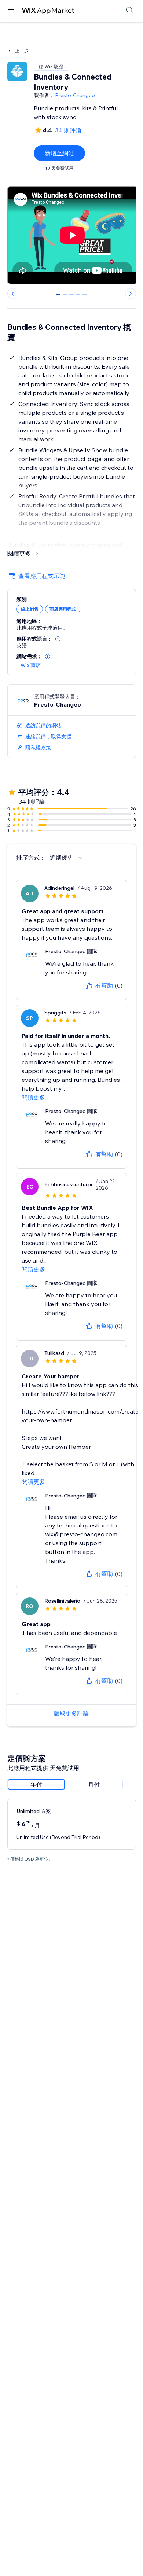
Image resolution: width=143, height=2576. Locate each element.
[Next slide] (131, 294)
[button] (58, 639)
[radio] (36, 1784)
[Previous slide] (13, 294)
